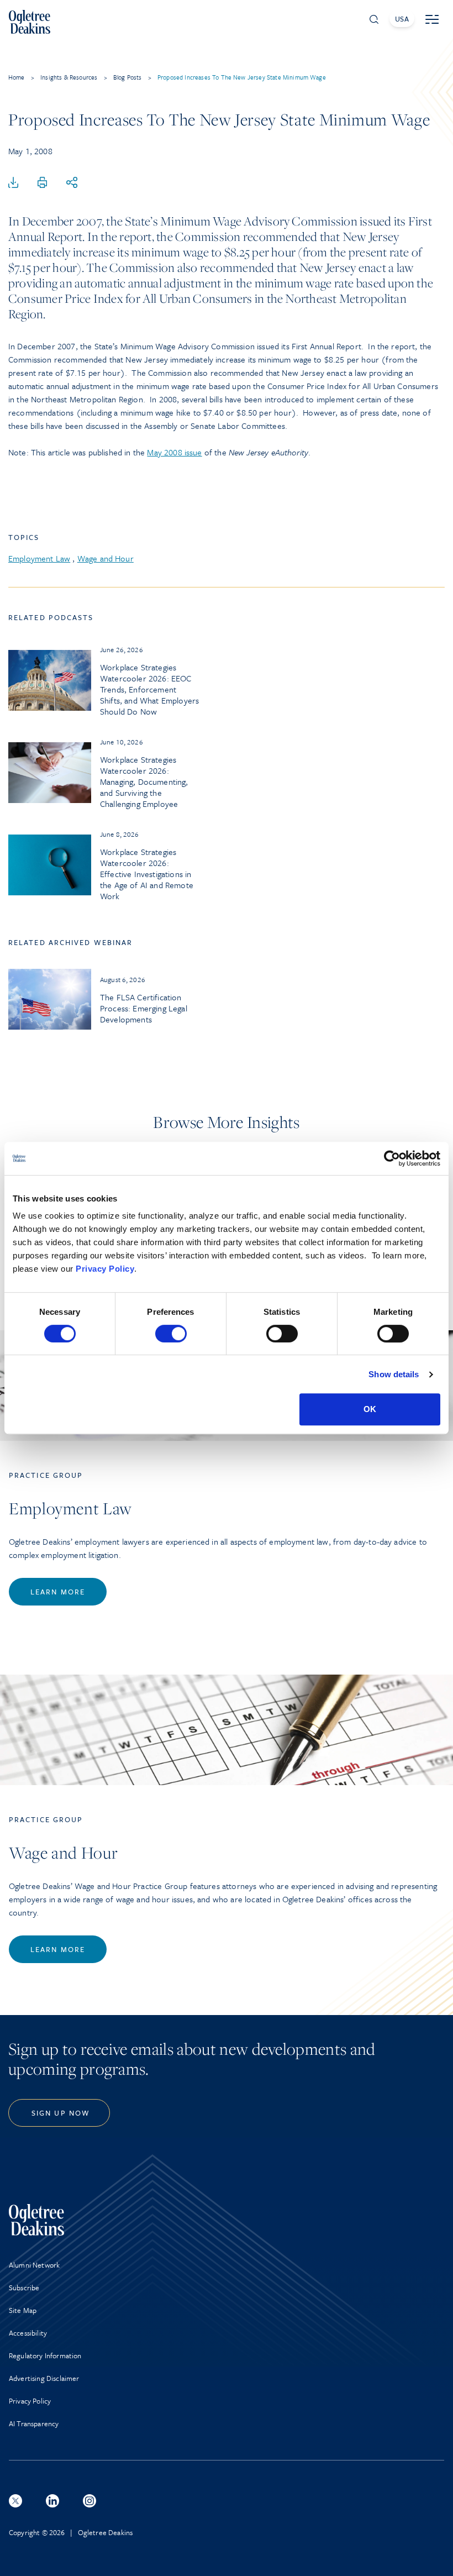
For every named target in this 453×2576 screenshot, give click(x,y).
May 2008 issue (174, 452)
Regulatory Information (45, 2355)
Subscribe (24, 2288)
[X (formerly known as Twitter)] (15, 2501)
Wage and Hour (106, 558)
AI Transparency (34, 2423)
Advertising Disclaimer (44, 2378)
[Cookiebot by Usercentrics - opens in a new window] (392, 1158)
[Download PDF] (13, 183)
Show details (394, 1374)
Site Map (23, 2310)
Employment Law (39, 558)
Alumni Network (34, 2265)
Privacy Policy (105, 1269)
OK (370, 1409)
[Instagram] (89, 2501)
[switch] (171, 1334)
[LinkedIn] (52, 2501)
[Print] (43, 183)
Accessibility (28, 2333)
